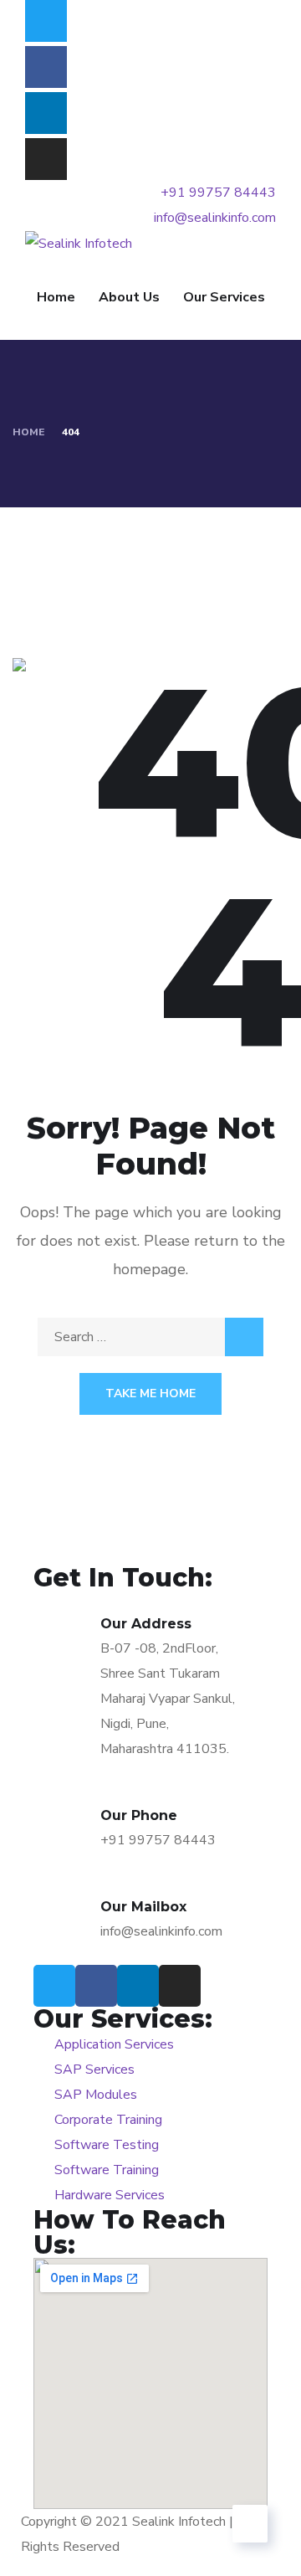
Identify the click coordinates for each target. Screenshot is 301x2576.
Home (56, 297)
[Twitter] (46, 21)
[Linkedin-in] (46, 113)
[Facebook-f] (46, 67)
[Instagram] (46, 159)
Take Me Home (150, 1393)
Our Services (224, 297)
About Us (129, 297)
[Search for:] (150, 1337)
